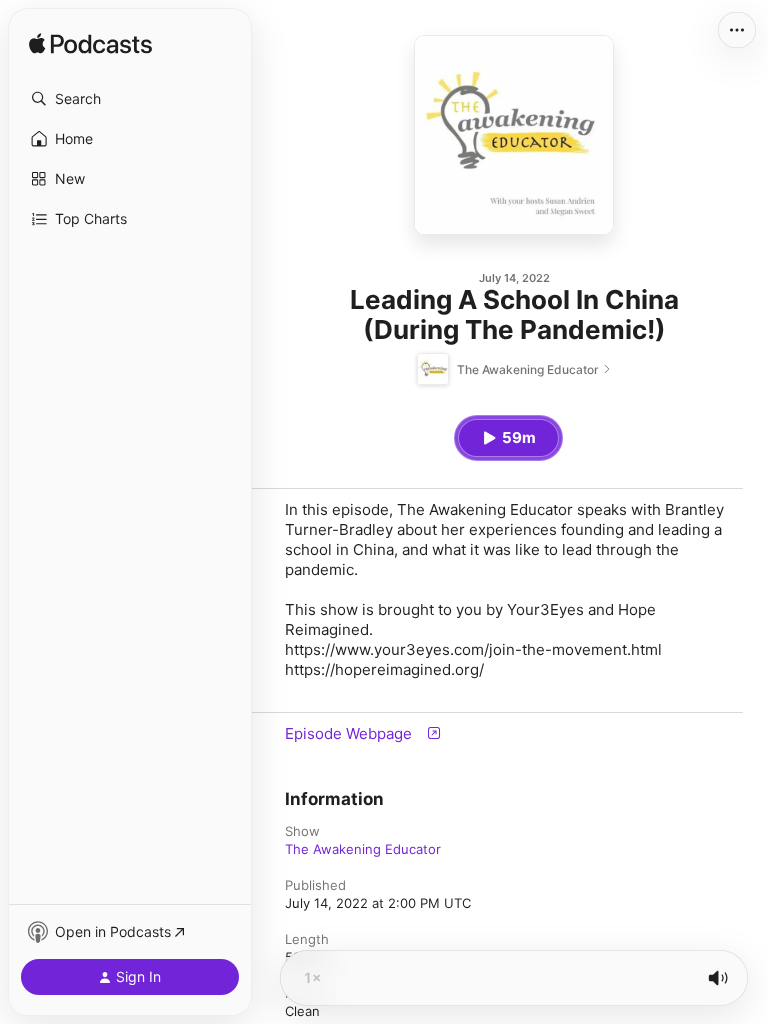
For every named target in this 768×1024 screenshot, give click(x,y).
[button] (130, 99)
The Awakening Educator (363, 849)
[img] (90, 45)
